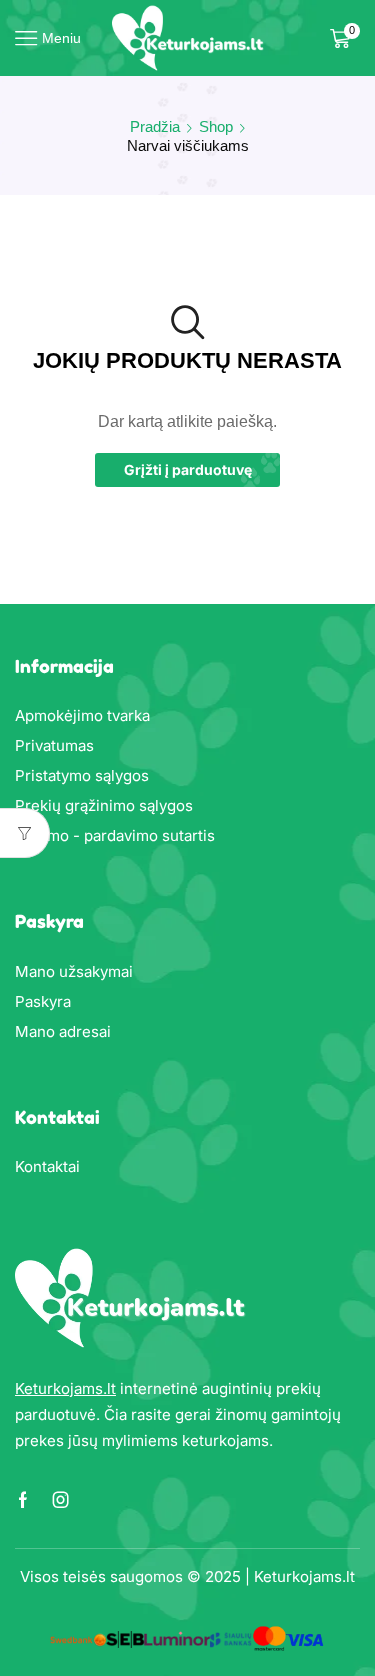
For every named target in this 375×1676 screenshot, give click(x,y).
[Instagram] (61, 1500)
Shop (216, 126)
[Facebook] (23, 1500)
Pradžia (155, 126)
